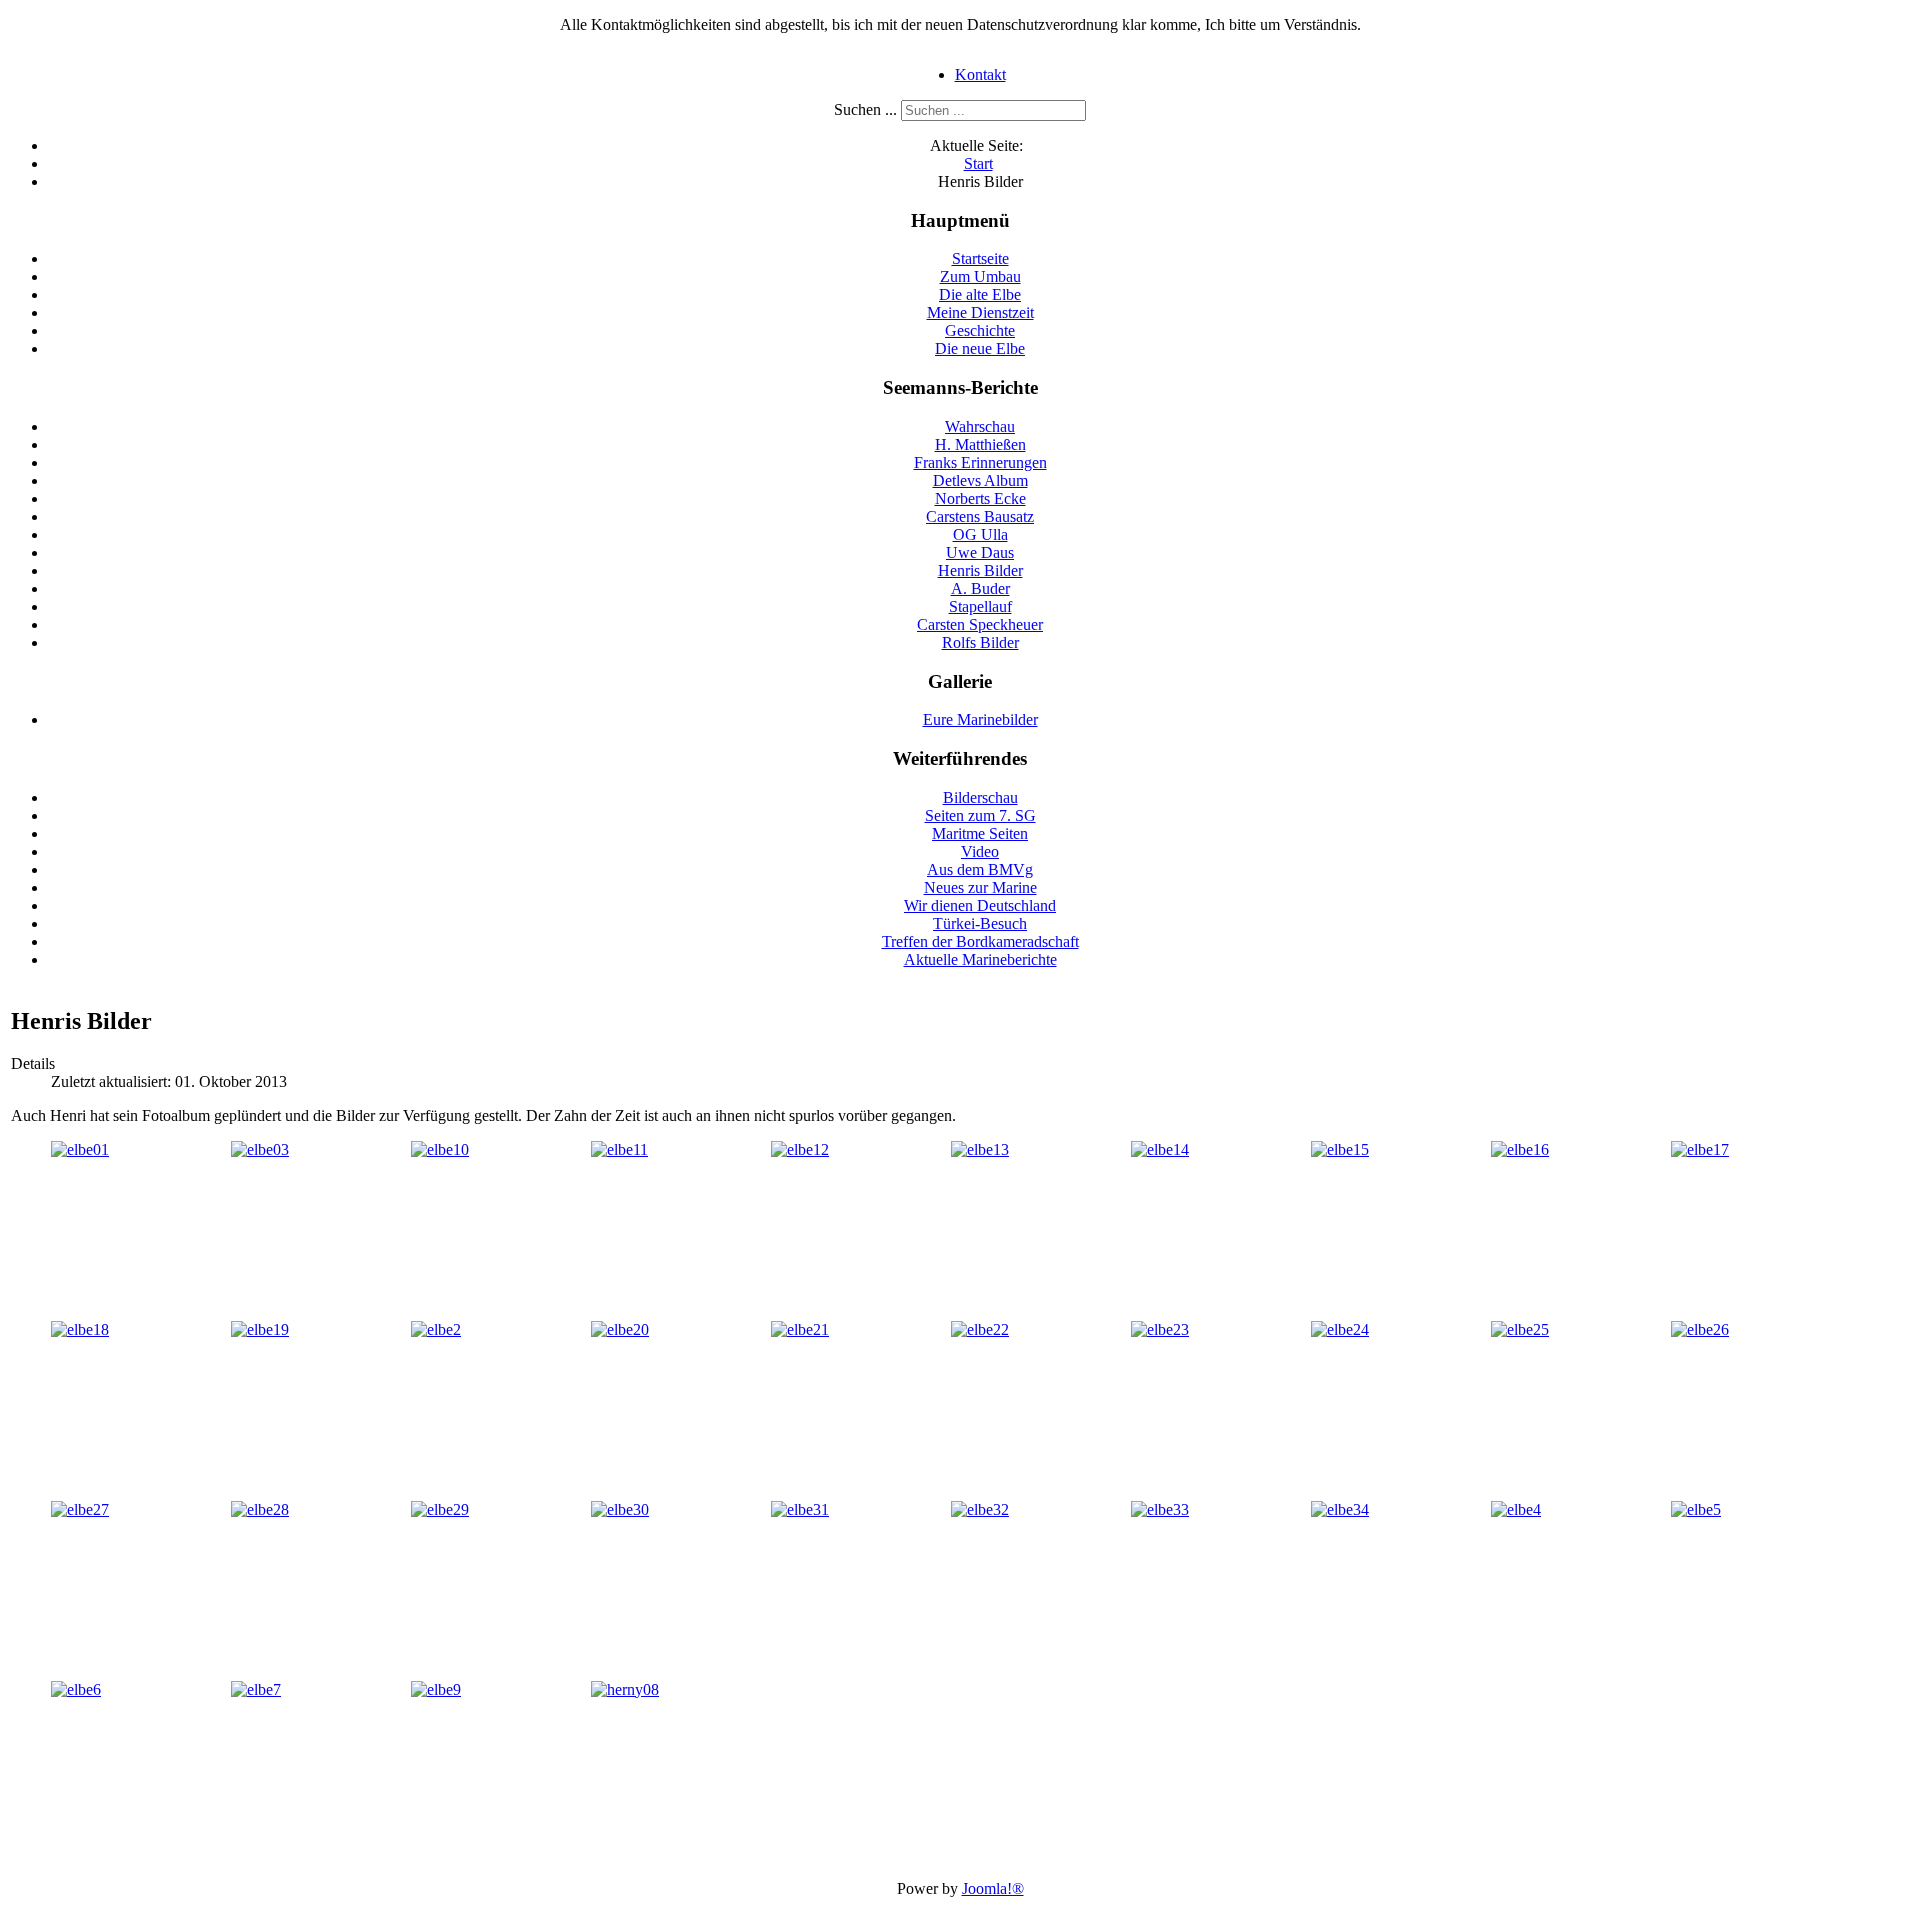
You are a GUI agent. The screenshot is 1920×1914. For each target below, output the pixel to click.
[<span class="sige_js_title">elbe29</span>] (440, 1509)
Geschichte (980, 330)
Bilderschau (980, 797)
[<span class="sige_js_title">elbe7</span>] (256, 1689)
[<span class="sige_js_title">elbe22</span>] (980, 1329)
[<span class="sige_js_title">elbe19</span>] (260, 1329)
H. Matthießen (980, 444)
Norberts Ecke (980, 498)
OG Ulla (980, 534)
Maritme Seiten (980, 833)
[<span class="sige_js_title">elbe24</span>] (1340, 1329)
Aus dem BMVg (980, 869)
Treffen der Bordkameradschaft (980, 941)
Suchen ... (865, 109)
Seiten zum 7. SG (980, 815)
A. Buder (980, 588)
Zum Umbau (980, 276)
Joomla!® (993, 1888)
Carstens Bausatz (980, 516)
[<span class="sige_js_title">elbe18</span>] (80, 1329)
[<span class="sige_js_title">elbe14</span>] (1160, 1149)
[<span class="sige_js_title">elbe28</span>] (260, 1509)
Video (980, 851)
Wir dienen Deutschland (980, 905)
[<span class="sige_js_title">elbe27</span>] (80, 1509)
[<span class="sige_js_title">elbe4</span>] (1516, 1509)
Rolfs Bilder (980, 642)
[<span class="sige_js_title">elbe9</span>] (436, 1689)
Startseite (980, 258)
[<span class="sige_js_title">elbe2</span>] (436, 1329)
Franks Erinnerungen (980, 462)
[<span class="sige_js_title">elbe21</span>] (800, 1329)
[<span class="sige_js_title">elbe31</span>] (800, 1509)
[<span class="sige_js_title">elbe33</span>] (1160, 1509)
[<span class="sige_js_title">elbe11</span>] (619, 1149)
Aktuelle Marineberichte (980, 959)
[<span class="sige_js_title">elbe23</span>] (1160, 1329)
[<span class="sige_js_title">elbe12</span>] (800, 1149)
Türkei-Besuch (980, 923)
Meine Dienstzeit (980, 312)
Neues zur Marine (980, 887)
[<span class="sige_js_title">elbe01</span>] (80, 1149)
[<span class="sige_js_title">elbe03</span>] (260, 1149)
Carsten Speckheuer (980, 624)
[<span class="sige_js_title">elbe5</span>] (1696, 1509)
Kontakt (980, 74)
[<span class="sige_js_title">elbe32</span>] (980, 1509)
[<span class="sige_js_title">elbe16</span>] (1520, 1149)
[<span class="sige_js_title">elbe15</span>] (1340, 1149)
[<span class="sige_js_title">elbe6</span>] (76, 1689)
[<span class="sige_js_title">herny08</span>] (625, 1689)
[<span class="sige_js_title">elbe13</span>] (980, 1149)
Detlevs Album (980, 480)
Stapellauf (980, 606)
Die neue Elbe (980, 348)
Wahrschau (980, 426)
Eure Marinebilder (980, 719)
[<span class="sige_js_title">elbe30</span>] (620, 1509)
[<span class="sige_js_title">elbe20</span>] (620, 1329)
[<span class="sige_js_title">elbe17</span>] (1700, 1149)
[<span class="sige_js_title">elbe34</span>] (1340, 1509)
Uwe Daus (980, 552)
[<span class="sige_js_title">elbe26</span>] (1700, 1329)
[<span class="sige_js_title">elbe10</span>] (440, 1149)
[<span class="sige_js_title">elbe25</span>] (1520, 1329)
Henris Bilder (980, 570)
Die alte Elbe (980, 294)
